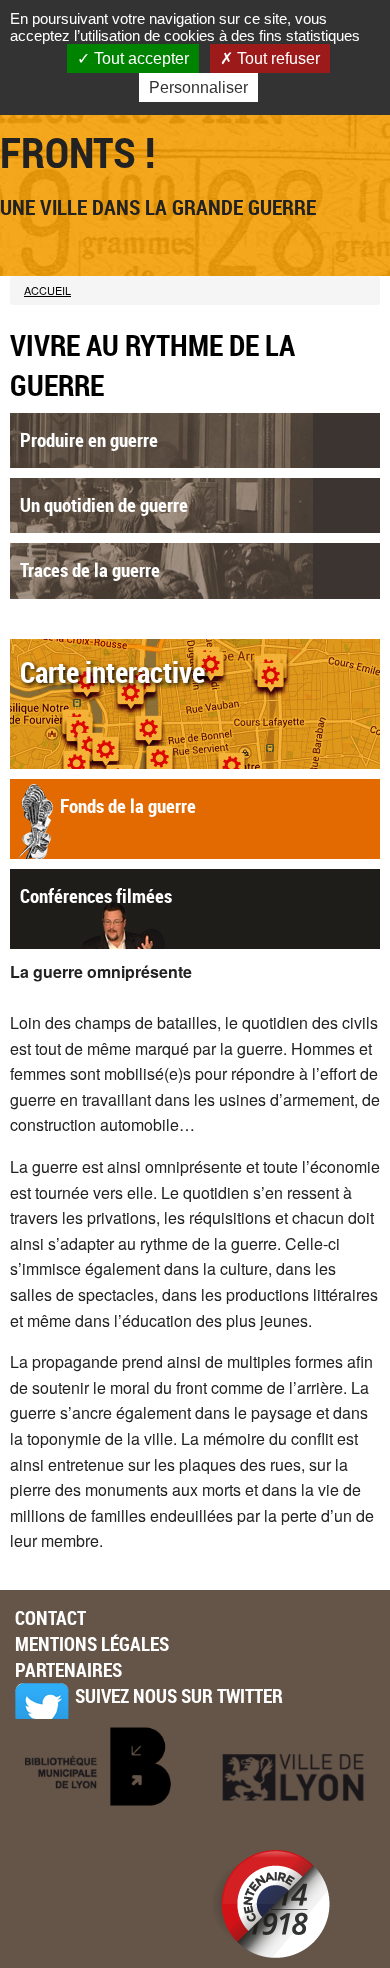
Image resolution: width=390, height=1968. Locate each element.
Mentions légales (92, 1644)
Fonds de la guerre (128, 806)
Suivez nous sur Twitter (179, 1696)
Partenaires (68, 1670)
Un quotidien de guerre (104, 505)
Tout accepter (139, 58)
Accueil (47, 290)
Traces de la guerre (90, 570)
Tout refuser (276, 58)
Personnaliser (198, 87)
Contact (50, 1618)
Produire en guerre (89, 440)
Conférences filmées (96, 896)
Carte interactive (112, 671)
